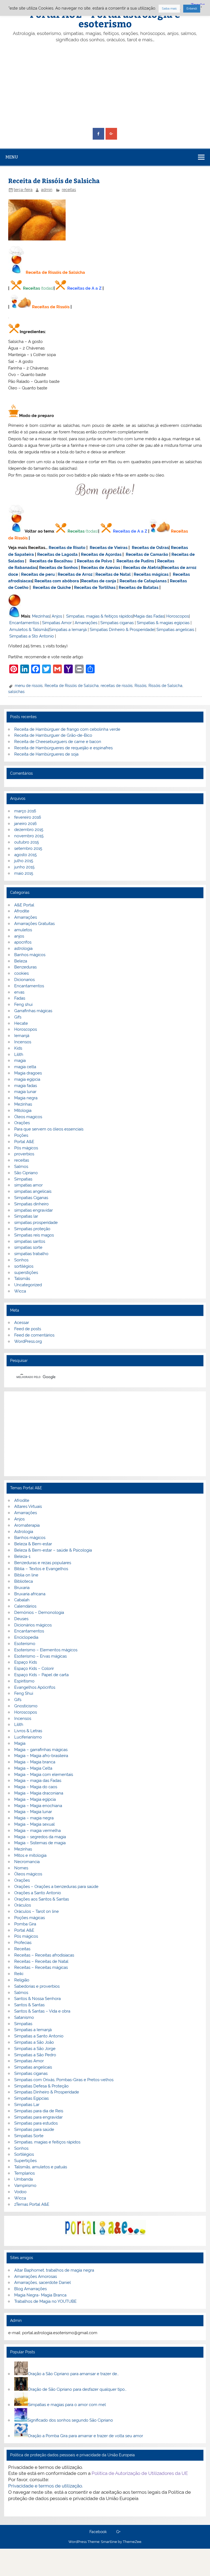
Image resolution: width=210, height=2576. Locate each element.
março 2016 (25, 811)
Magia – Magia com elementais (44, 1775)
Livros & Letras (28, 1731)
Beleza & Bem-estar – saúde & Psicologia (53, 1550)
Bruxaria (22, 1588)
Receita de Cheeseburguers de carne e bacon (58, 742)
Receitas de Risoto (67, 548)
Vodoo (20, 2192)
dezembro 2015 (29, 830)
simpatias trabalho (31, 1254)
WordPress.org (28, 1341)
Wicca (20, 1291)
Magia (20, 1743)
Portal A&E (24, 1142)
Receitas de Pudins (135, 561)
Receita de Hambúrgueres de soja (46, 754)
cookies (21, 973)
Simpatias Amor (57, 623)
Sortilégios (24, 2154)
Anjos (57, 616)
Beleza (21, 961)
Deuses (21, 1619)
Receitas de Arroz (75, 574)
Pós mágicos (26, 1148)
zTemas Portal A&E (32, 2204)
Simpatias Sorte (29, 2136)
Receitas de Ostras (150, 548)
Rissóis (141, 686)
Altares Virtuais (28, 1506)
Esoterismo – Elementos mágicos (46, 1650)
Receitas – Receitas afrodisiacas (44, 1955)
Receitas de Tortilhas (95, 588)
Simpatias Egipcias (31, 2098)
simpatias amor (28, 1185)
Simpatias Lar (27, 2105)
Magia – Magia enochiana (38, 1806)
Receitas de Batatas (138, 588)
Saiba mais (169, 9)
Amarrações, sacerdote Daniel (43, 2283)
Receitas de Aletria (142, 568)
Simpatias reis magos (34, 1235)
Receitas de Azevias (100, 568)
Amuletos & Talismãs (29, 630)
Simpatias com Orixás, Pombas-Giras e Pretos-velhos (64, 2080)
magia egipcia (27, 1079)
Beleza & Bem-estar (33, 1544)
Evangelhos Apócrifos (35, 1687)
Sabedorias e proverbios (37, 1986)
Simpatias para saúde (34, 2129)
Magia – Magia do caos (36, 1787)
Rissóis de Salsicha (165, 686)
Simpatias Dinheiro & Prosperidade (122, 630)
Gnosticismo (26, 1706)
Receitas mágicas (151, 574)
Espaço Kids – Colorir (34, 1669)
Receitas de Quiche (52, 588)
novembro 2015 (29, 836)
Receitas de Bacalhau (51, 561)
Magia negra (26, 1098)
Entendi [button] (192, 9)
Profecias (23, 1943)
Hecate (21, 1023)
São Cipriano (26, 1173)
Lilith (19, 1055)
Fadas (20, 998)
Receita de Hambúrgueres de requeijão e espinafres (63, 748)
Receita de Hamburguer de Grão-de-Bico (53, 735)
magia (20, 1061)
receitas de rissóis (117, 686)
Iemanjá (22, 1036)
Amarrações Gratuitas (34, 924)
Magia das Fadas (149, 616)
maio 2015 (24, 873)
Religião (22, 1980)
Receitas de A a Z (84, 288)
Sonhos (21, 1260)
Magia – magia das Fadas (38, 1781)
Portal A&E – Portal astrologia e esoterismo (105, 19)
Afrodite (22, 911)
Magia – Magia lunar (33, 1812)
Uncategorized (28, 1285)
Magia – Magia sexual (34, 1824)
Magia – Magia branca (35, 1762)
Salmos (21, 1167)
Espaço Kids (26, 1662)
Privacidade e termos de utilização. (46, 2486)
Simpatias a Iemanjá (68, 630)
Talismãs (22, 1279)
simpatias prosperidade (36, 1223)
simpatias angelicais (33, 1191)
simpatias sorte (28, 1247)
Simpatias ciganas (117, 623)
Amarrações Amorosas (36, 2277)
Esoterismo (25, 1644)
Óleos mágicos (28, 1874)
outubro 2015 (27, 842)
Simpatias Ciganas (31, 1198)
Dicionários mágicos (33, 1625)
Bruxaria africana (30, 1594)
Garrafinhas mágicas (33, 1011)
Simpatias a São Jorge (35, 2049)
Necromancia (27, 1862)
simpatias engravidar (33, 1210)
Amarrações (86, 623)
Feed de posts (28, 1329)
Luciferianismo (28, 1737)
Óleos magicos (28, 1117)
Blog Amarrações (30, 2289)
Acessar (22, 1323)
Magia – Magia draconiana (39, 1793)
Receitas (31, 288)
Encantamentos (24, 623)
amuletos (23, 930)
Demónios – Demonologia (39, 1612)
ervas (19, 992)
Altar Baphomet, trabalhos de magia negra (54, 2270)
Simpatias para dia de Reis (39, 2111)
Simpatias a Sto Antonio (32, 636)
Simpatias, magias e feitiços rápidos (47, 2142)
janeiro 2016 (25, 824)
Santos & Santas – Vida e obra (42, 2011)
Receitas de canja (99, 581)
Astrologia (24, 1532)
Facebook (98, 2532)
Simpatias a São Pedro (35, 2055)
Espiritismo (24, 1681)
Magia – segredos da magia (40, 1837)
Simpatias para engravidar (38, 2117)
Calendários (25, 1606)
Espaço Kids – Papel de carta (41, 1675)
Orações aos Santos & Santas (42, 1899)
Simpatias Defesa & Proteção (41, 2086)
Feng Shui (24, 1693)
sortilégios (24, 1266)
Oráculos (23, 1905)
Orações (22, 1123)
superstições (26, 1273)
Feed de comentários (34, 1335)
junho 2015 (24, 867)
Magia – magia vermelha (37, 1831)
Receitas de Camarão (147, 554)
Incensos (23, 1042)
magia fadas (26, 1086)
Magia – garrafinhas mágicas (41, 1750)
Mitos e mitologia (30, 1855)
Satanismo (24, 2017)
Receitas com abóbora (57, 581)
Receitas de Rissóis (51, 307)
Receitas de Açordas (101, 554)
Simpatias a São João (34, 2042)
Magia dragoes (28, 1073)
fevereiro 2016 (28, 817)
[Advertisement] (105, 86)
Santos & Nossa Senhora (37, 1999)
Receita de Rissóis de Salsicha (72, 686)
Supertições (25, 2161)
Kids (18, 1048)
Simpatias (23, 1179)
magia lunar (25, 1092)
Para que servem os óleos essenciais (49, 1129)
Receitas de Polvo (94, 561)
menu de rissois (29, 686)
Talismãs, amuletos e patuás (41, 2167)
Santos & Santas (29, 2005)
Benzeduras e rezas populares (43, 1563)
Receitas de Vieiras (109, 548)
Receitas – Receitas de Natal (41, 1961)
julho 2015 (24, 861)
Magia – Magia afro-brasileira (41, 1756)
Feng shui (23, 1004)
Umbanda (24, 2179)
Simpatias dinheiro (31, 1204)
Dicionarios (24, 980)
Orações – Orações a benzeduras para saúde (56, 1887)
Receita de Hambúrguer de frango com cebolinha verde (67, 729)
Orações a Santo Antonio (38, 1893)
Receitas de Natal (113, 574)
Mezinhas (41, 616)
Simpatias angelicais (175, 630)
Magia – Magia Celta (33, 1768)
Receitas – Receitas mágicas (41, 1967)
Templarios (24, 2173)
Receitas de (174, 568)
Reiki (19, 1974)
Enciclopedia (26, 1637)
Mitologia (23, 1111)
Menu (12, 157)
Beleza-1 (22, 1556)
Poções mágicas (30, 1918)
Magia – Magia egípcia (35, 1799)
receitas (69, 190)
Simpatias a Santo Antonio (39, 2036)
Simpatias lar (26, 1216)
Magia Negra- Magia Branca (40, 2295)
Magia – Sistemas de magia (40, 1843)
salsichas (16, 692)
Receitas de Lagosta (57, 554)
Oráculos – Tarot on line (37, 1911)
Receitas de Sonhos (58, 568)
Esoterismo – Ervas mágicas (40, 1656)
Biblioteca (24, 1581)
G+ (118, 2532)
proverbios (24, 1154)
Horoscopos (178, 616)
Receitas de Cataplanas (143, 581)
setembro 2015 (28, 848)
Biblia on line (26, 1575)
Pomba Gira (25, 1924)
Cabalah (22, 1600)
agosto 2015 (25, 855)
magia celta (25, 1067)
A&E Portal (24, 905)
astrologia (23, 948)
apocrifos (23, 942)
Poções (21, 1135)
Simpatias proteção (32, 1229)
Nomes (21, 1868)
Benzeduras (25, 967)
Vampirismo (25, 2186)
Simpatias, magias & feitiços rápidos (99, 616)
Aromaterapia (27, 1525)
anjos (19, 936)
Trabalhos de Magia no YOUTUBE (45, 2301)
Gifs (18, 1017)
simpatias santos (30, 1241)
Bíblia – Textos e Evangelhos (41, 1569)
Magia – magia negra (34, 1818)
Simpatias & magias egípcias (163, 623)
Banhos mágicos (30, 955)
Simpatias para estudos (36, 2123)
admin (47, 190)
